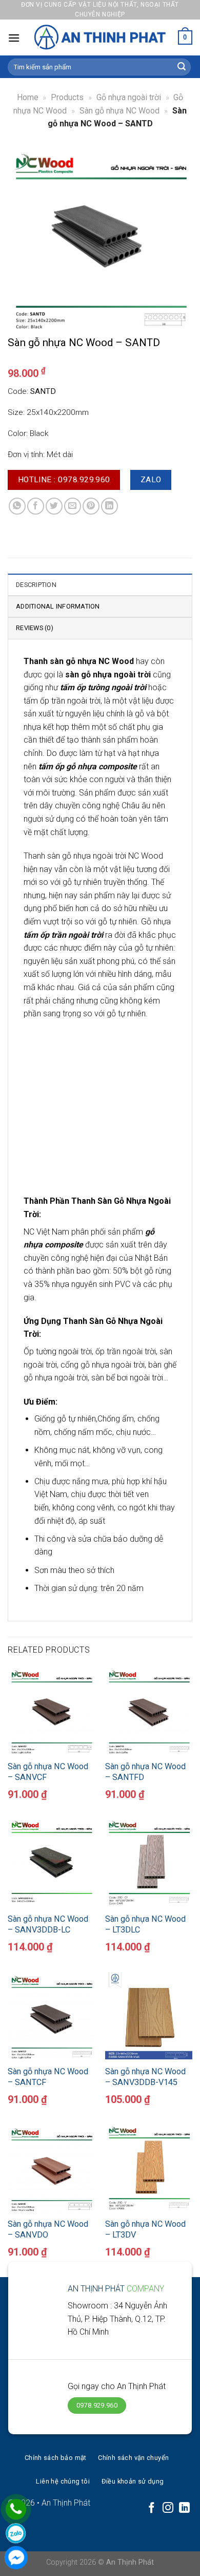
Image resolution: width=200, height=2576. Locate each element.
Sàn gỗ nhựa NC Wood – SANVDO (48, 2229)
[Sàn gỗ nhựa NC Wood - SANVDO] (51, 2168)
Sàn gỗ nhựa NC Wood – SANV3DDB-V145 (145, 2077)
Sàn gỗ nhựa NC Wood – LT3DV (145, 2229)
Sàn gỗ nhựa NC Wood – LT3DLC (145, 1924)
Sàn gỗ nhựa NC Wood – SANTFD (145, 1772)
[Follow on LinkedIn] (184, 2508)
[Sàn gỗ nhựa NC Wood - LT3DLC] (149, 1863)
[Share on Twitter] (54, 506)
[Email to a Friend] (73, 506)
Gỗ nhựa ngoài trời (129, 97)
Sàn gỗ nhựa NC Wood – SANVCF (48, 1772)
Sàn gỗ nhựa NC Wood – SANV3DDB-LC (48, 1924)
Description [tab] (36, 585)
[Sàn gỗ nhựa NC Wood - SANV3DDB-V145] (149, 2016)
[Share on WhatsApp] (17, 506)
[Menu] (14, 38)
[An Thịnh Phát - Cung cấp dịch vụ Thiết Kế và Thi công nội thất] (100, 37)
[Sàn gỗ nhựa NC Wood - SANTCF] (51, 2016)
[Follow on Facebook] (152, 2508)
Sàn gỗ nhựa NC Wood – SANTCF (48, 2077)
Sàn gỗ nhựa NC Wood (119, 111)
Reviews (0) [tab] (35, 628)
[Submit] (182, 67)
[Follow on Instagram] (168, 2508)
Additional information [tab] (58, 606)
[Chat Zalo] (16, 2533)
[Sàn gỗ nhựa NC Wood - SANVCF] (51, 1710)
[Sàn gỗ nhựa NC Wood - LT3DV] (149, 2168)
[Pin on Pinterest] (91, 506)
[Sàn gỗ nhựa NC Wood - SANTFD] (149, 1710)
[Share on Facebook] (36, 506)
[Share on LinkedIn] (109, 506)
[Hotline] (16, 2509)
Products (67, 97)
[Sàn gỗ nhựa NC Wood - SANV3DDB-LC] (51, 1863)
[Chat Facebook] (16, 2558)
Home (28, 97)
